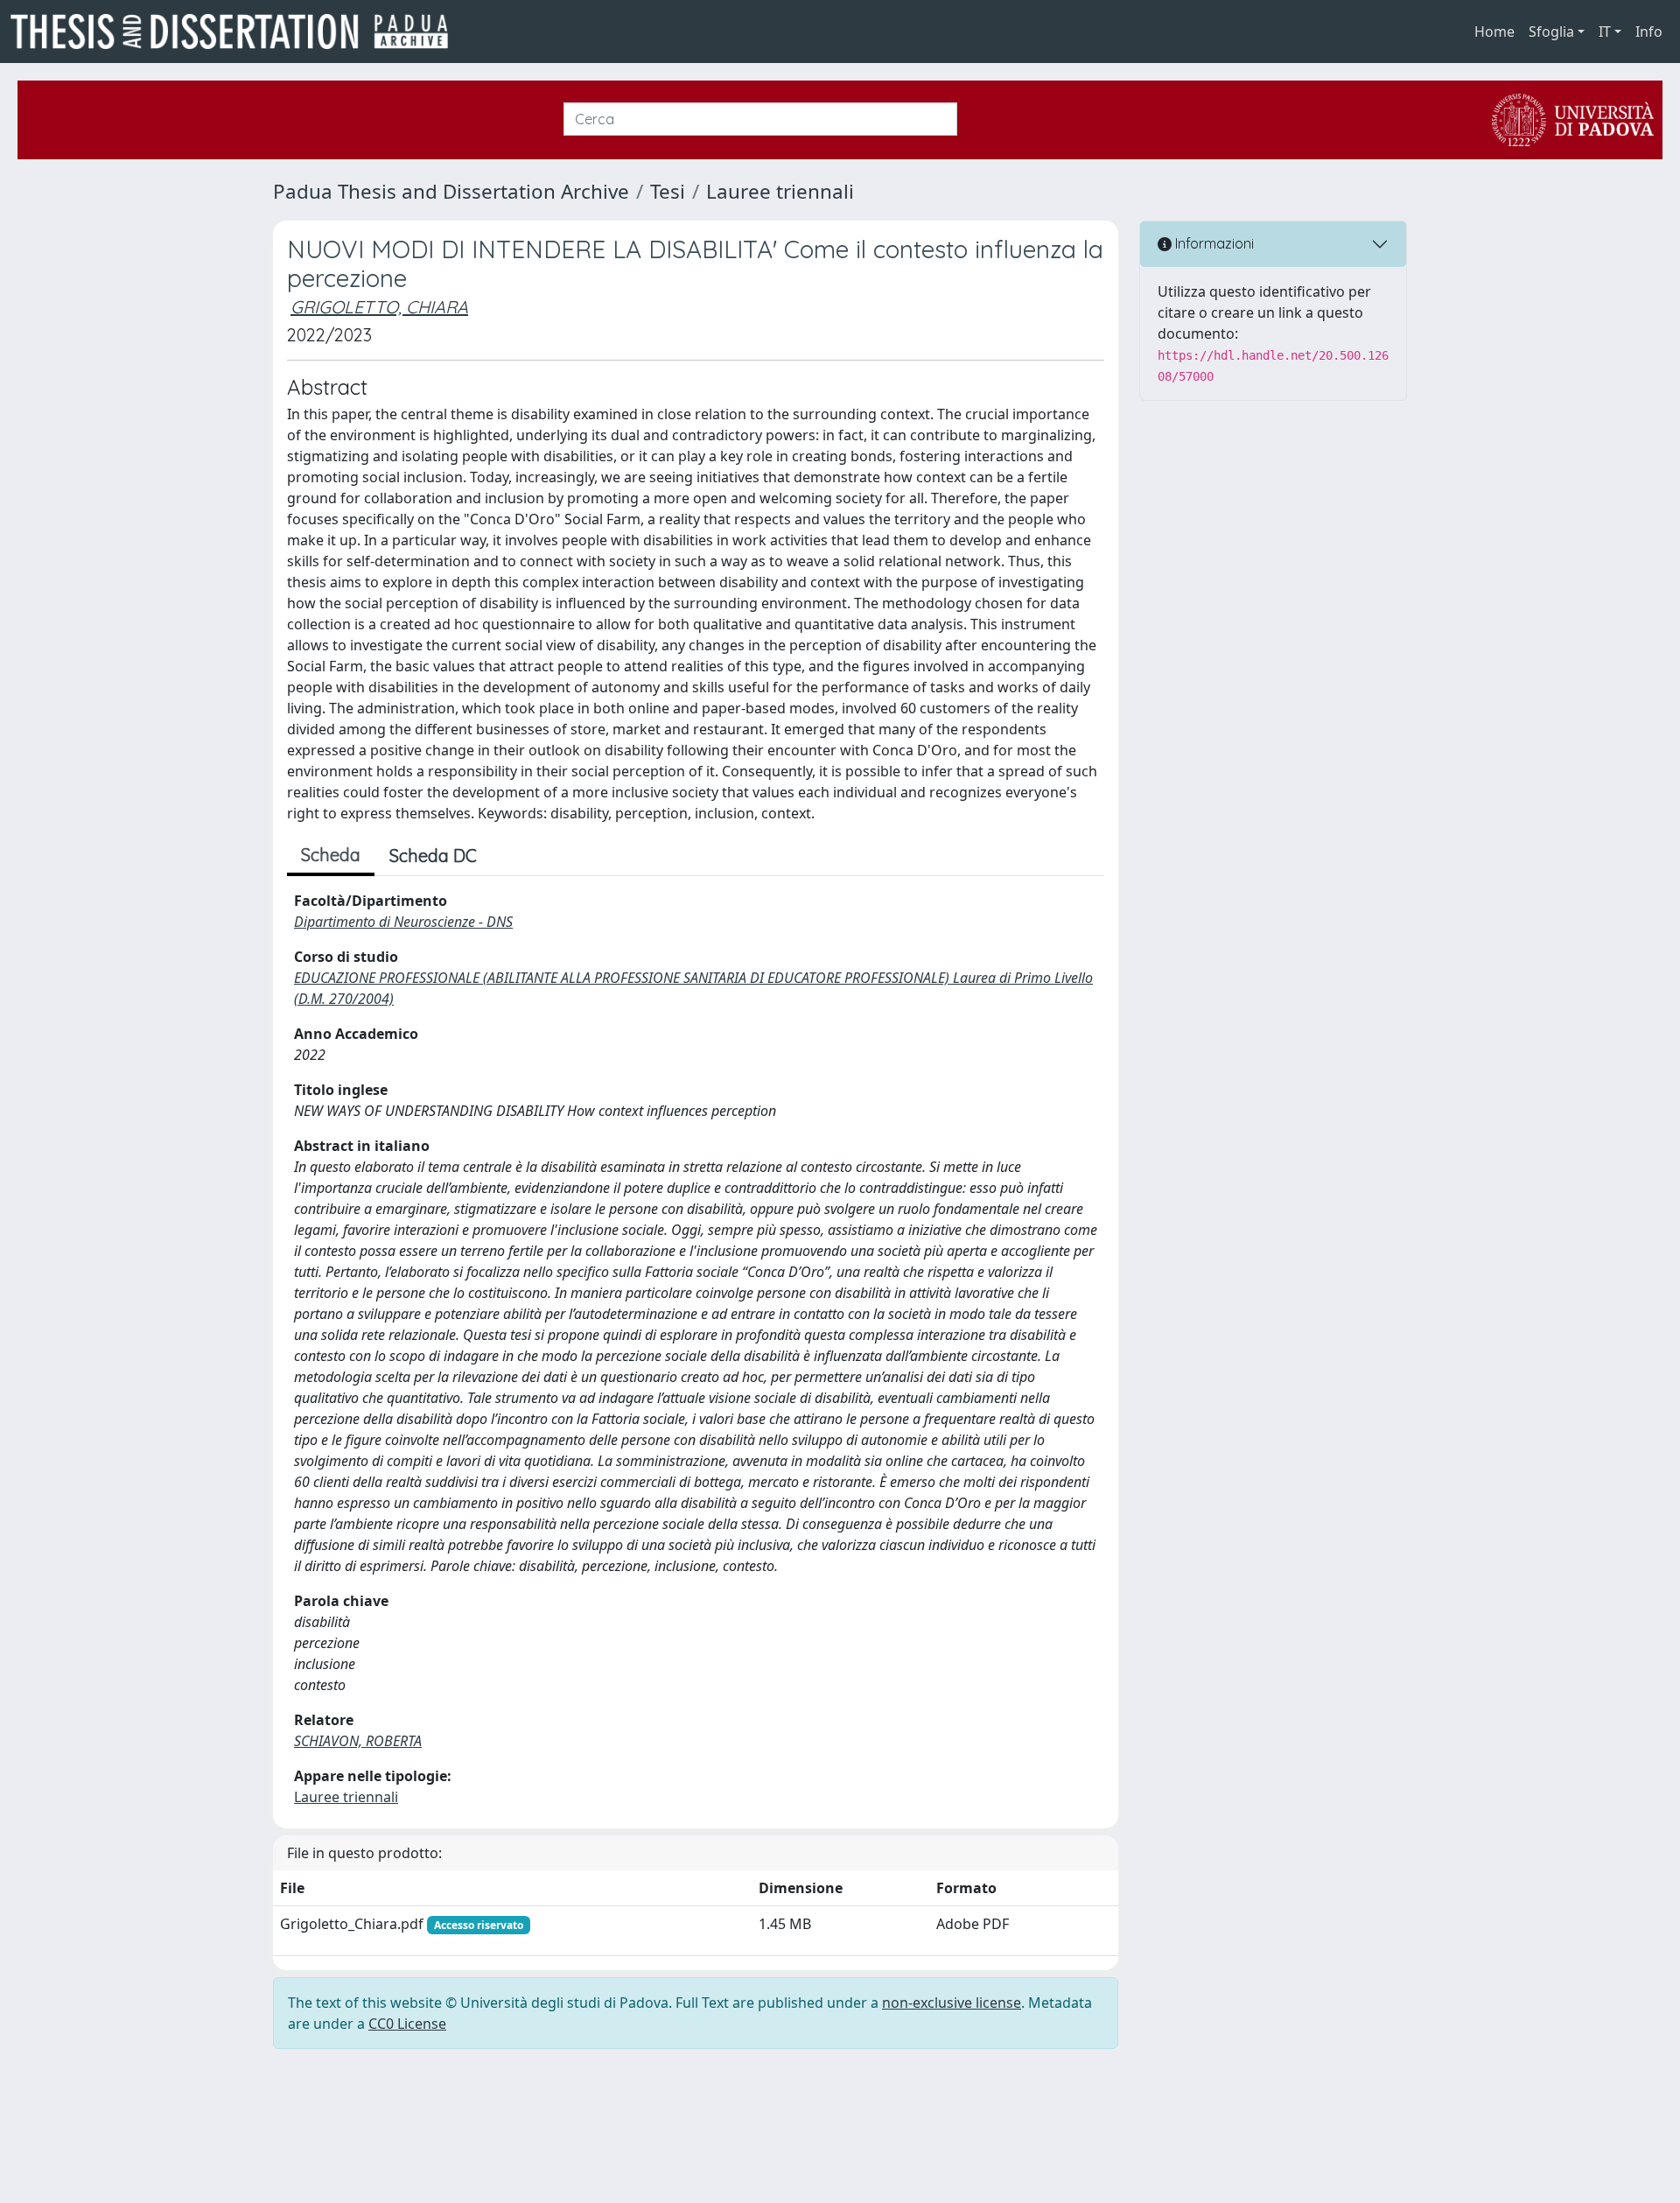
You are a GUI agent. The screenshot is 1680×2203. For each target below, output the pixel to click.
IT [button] (1605, 32)
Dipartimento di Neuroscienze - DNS (403, 922)
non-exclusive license (952, 2003)
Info (1649, 32)
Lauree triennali (780, 191)
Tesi (668, 191)
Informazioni (1213, 243)
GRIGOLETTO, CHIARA (379, 307)
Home (1494, 32)
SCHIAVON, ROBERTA (358, 1741)
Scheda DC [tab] (433, 856)
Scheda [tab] (331, 855)
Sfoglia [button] (1551, 32)
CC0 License (407, 2024)
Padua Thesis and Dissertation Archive (451, 191)
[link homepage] (236, 32)
